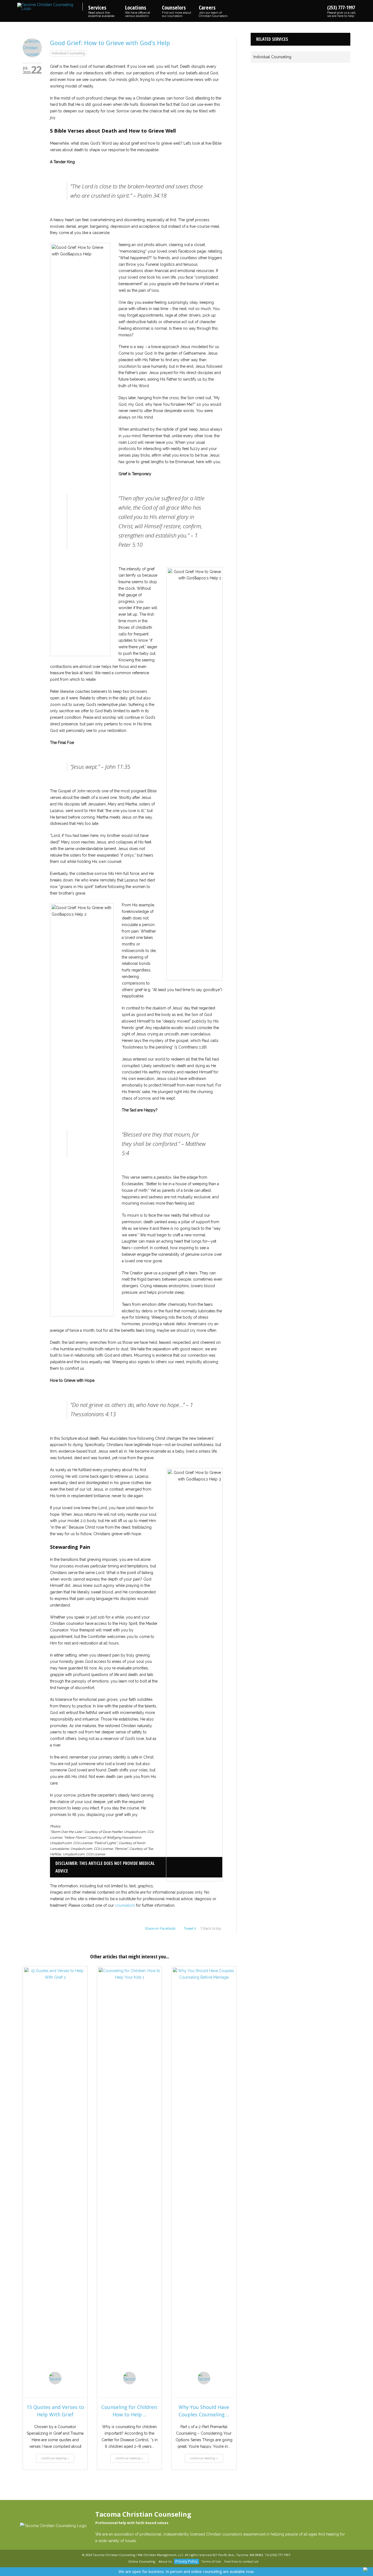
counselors (125, 1905)
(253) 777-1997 (342, 11)
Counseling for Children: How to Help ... (130, 2411)
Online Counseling (142, 2561)
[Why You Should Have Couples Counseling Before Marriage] (204, 2173)
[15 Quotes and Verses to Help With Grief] (55, 2173)
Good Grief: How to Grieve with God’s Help (110, 43)
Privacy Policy (187, 2561)
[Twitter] (123, 2562)
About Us (165, 2561)
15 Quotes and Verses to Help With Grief (55, 2411)
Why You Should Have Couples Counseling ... (204, 2411)
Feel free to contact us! (241, 2561)
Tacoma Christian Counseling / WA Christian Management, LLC (138, 2555)
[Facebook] (116, 2562)
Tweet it (190, 1928)
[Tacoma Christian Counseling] (50, 7)
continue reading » (55, 2458)
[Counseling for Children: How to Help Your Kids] (129, 2173)
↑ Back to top (211, 1928)
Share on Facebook (160, 1928)
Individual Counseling (68, 53)
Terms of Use (211, 2561)
